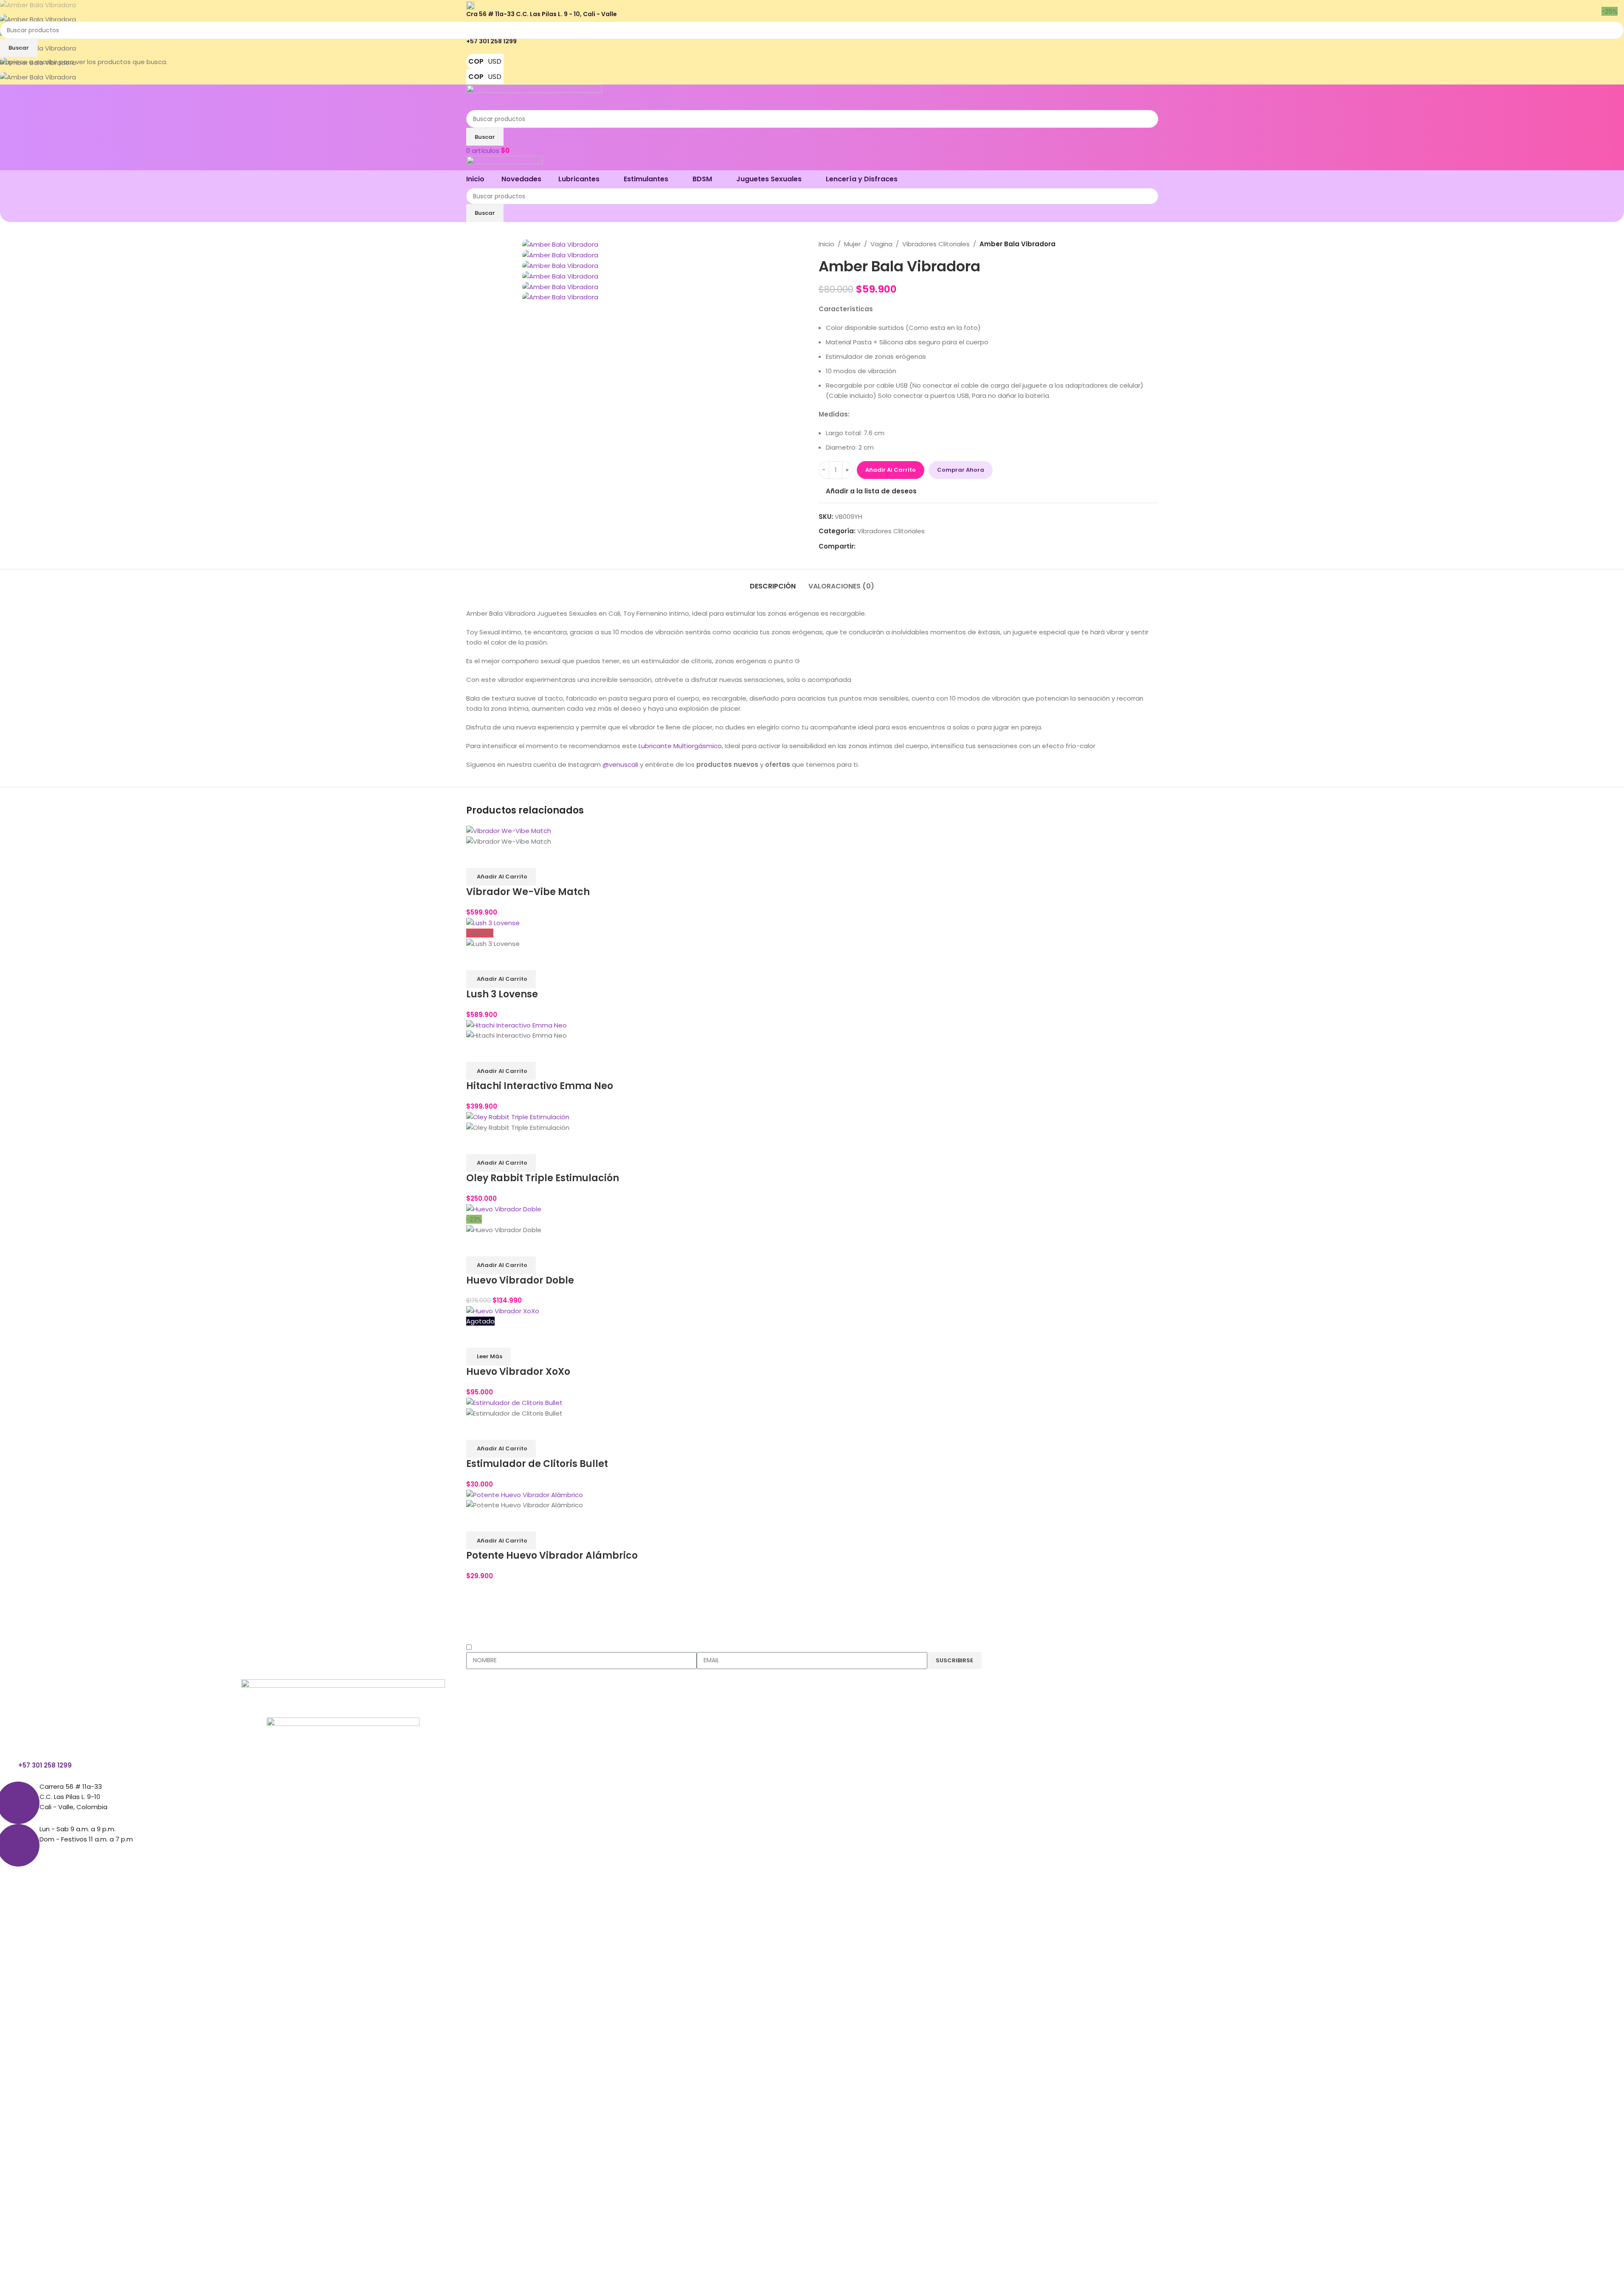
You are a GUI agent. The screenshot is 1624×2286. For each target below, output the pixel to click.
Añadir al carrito (891, 470)
